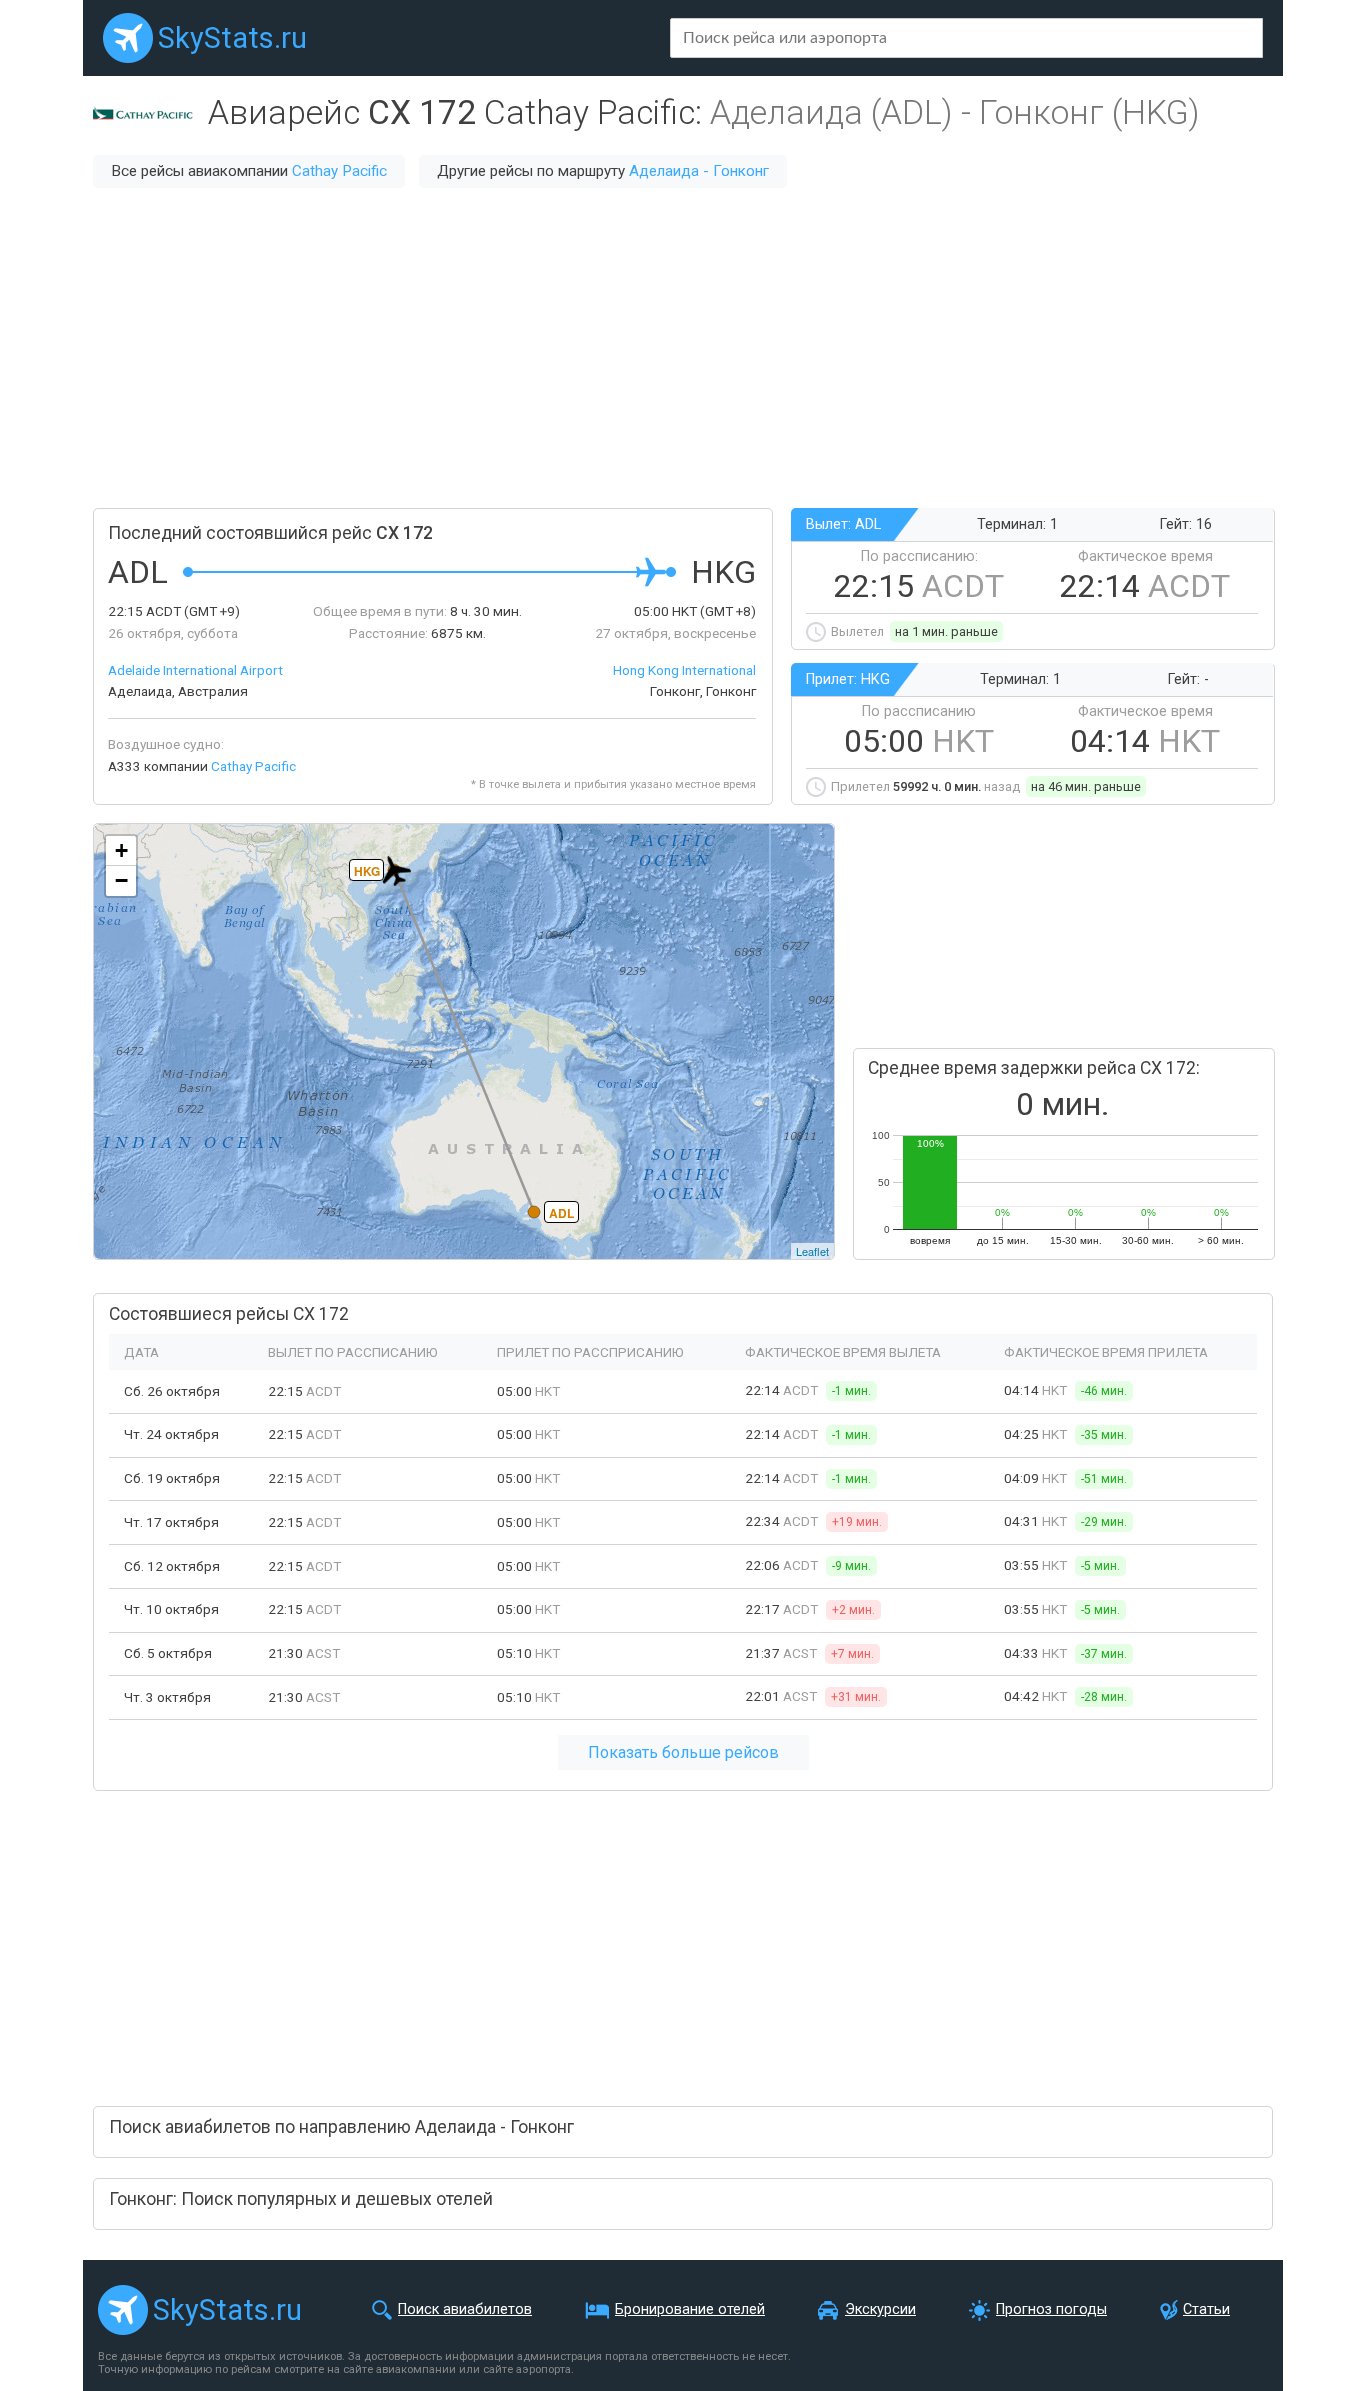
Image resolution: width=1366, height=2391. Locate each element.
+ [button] (121, 850)
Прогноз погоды (1051, 2309)
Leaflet (812, 1251)
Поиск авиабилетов (465, 2309)
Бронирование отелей (690, 2309)
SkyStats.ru (232, 38)
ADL (561, 1213)
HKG (367, 871)
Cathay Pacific (339, 171)
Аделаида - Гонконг (699, 171)
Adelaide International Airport (195, 670)
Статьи (1206, 2309)
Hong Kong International (684, 670)
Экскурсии (880, 2309)
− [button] (121, 880)
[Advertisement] (683, 348)
